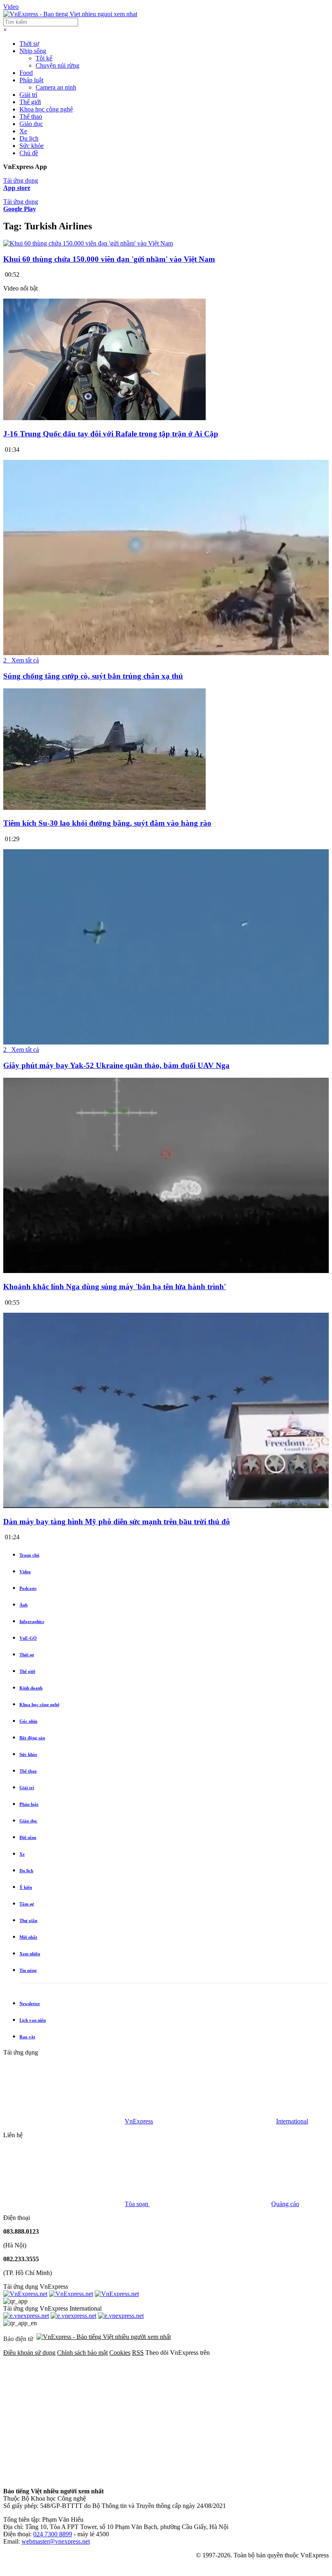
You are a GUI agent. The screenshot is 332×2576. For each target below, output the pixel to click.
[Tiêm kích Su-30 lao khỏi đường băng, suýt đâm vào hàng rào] (104, 808)
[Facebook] (64, 2415)
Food (26, 73)
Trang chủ (29, 1555)
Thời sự (29, 44)
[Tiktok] (187, 2477)
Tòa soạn (137, 2204)
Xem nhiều (30, 1954)
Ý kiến (26, 1887)
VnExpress (139, 2121)
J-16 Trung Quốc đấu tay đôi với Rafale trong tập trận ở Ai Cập (111, 434)
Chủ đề (29, 153)
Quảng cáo (285, 2204)
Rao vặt (27, 2037)
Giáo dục (31, 124)
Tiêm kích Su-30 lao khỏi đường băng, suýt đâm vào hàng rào (107, 823)
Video (11, 7)
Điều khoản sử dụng (29, 2353)
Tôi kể (44, 58)
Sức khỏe (32, 146)
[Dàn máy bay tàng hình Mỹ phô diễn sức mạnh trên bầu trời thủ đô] (166, 1506)
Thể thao (31, 116)
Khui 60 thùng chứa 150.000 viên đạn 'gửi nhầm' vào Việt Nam (109, 259)
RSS (138, 2353)
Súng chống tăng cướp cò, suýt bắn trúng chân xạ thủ (93, 676)
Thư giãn (28, 1920)
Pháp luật (31, 80)
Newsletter (30, 2004)
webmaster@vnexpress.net (56, 2541)
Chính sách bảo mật (82, 2353)
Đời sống (28, 1837)
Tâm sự (27, 1904)
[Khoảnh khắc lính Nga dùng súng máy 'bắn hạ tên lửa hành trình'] (166, 1271)
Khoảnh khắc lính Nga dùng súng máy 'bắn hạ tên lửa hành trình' (115, 1287)
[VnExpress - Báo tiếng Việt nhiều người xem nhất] (70, 14)
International (292, 2121)
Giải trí (28, 95)
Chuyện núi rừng (57, 65)
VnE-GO (28, 1638)
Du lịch (29, 138)
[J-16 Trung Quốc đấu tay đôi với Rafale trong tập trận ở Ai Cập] (104, 418)
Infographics (32, 1621)
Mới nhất (28, 1937)
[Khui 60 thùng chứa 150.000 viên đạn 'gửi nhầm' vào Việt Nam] (88, 243)
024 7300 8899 (53, 2534)
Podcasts (28, 1588)
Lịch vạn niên (33, 2020)
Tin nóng (28, 1970)
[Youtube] (64, 2477)
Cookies (120, 2353)
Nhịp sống (33, 51)
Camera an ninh (56, 87)
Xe (23, 131)
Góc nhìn (28, 1721)
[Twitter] (187, 2415)
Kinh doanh (31, 1688)
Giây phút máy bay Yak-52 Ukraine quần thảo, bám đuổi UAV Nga (116, 1065)
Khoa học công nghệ (46, 109)
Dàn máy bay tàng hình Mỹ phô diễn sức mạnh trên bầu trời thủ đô (117, 1522)
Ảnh (23, 1605)
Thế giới (30, 102)
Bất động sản (32, 1738)
